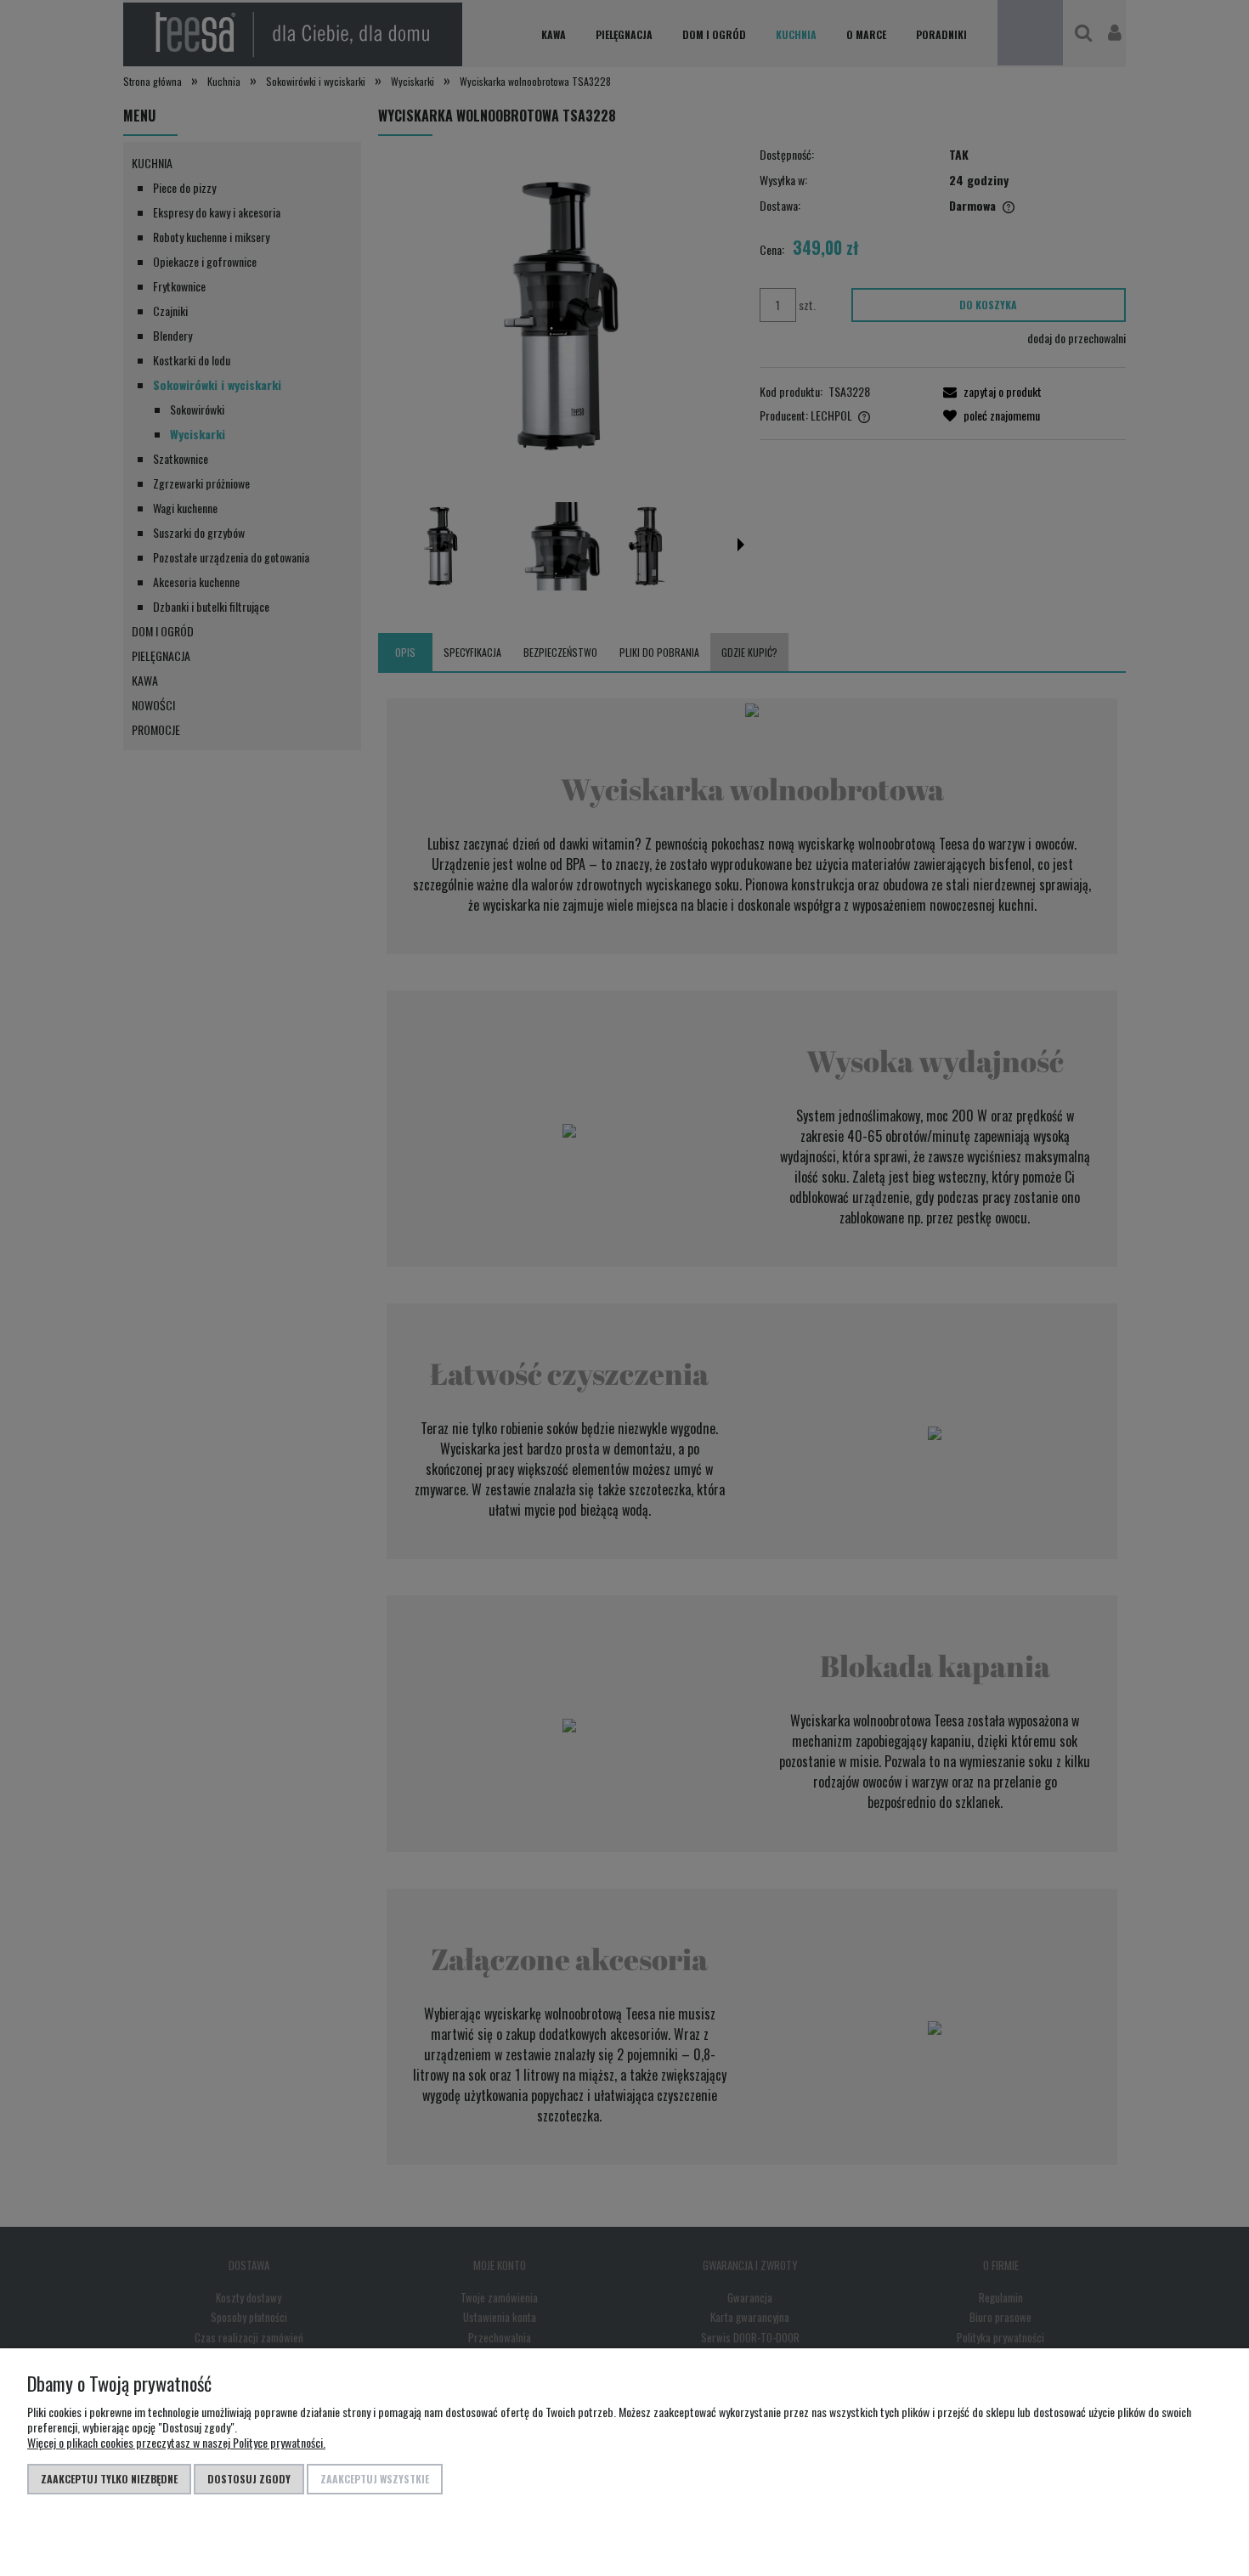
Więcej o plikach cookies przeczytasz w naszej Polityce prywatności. (176, 2442)
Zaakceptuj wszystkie (375, 2479)
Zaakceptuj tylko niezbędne (109, 2479)
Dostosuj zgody (249, 2479)
